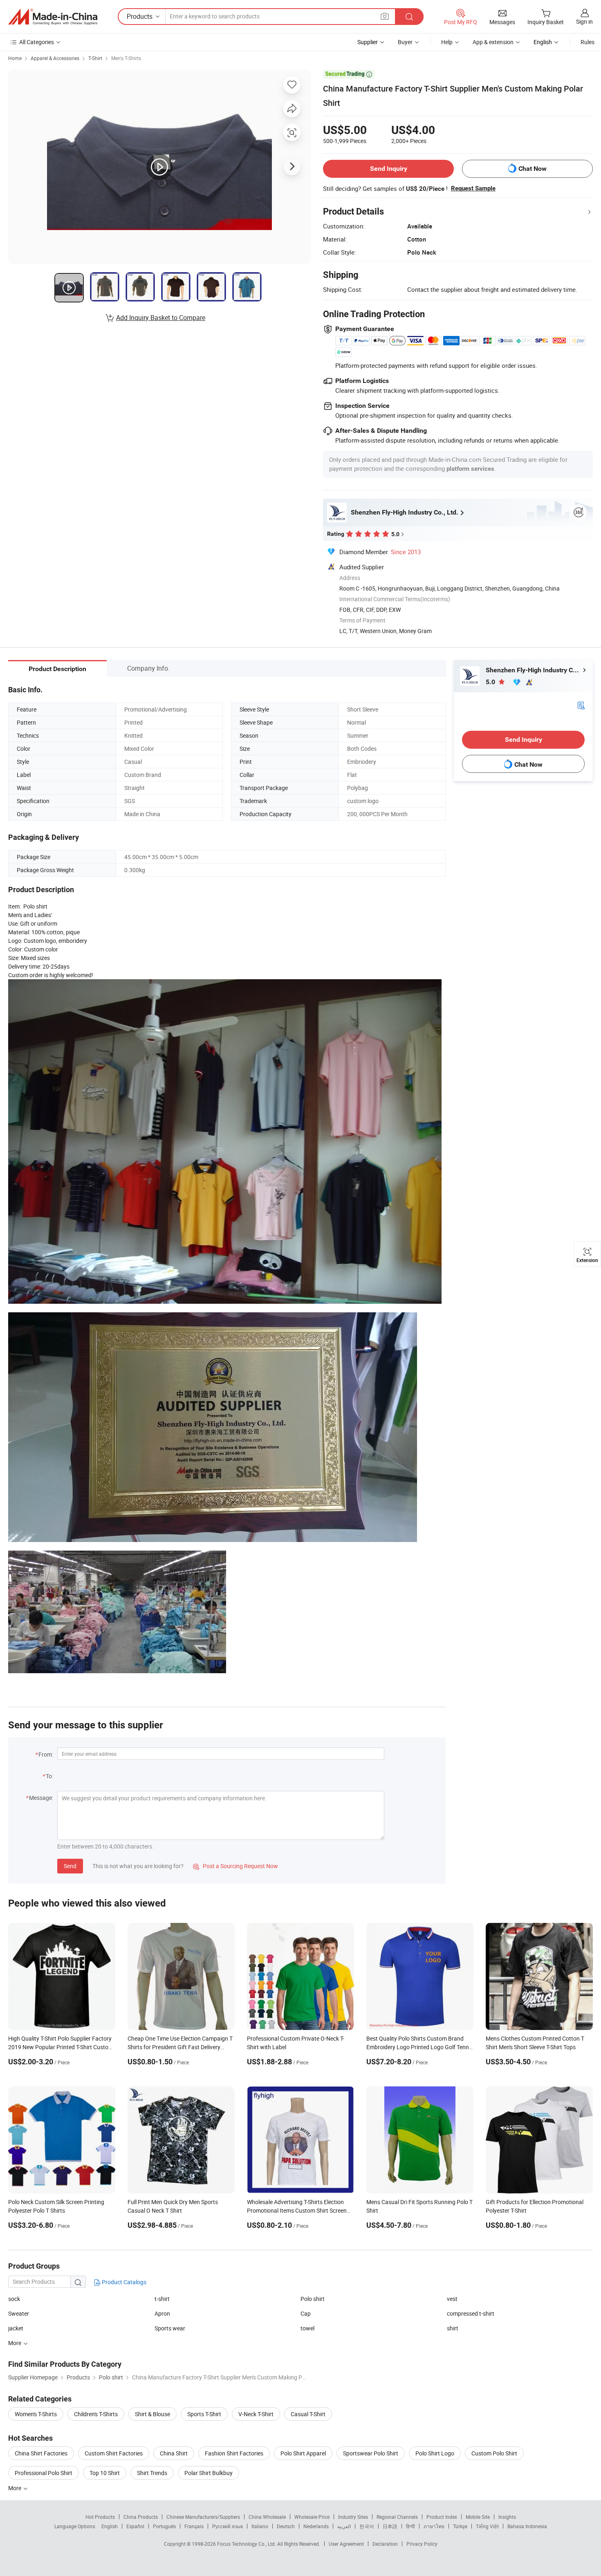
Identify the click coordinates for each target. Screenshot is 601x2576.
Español (135, 2526)
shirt (453, 2328)
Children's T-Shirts (96, 2414)
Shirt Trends (152, 2473)
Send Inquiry (389, 169)
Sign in (584, 21)
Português (164, 2526)
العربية (344, 2526)
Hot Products (100, 2517)
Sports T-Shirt (204, 2414)
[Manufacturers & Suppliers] (53, 17)
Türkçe (460, 2526)
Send (70, 1866)
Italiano (260, 2526)
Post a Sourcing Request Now (235, 1866)
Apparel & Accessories (55, 58)
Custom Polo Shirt (494, 2453)
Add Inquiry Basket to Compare (161, 318)
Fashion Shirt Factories (234, 2453)
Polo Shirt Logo (435, 2453)
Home (15, 58)
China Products (141, 2517)
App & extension (493, 42)
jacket (16, 2328)
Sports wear (170, 2328)
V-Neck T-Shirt (256, 2414)
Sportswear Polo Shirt (371, 2453)
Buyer (405, 42)
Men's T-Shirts (126, 58)
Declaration (385, 2544)
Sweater (19, 2313)
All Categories (37, 42)
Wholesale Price (312, 2517)
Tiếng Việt (487, 2526)
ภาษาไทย (434, 2526)
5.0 (491, 682)
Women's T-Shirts (36, 2414)
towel (307, 2328)
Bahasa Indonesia (527, 2526)
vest (452, 2299)
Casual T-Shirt (308, 2414)
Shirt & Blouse (152, 2414)
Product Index (442, 2517)
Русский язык (228, 2526)
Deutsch (286, 2526)
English (110, 2526)
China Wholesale (267, 2517)
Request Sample (473, 188)
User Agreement (346, 2544)
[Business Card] (581, 705)
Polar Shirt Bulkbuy (209, 2473)
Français (194, 2526)
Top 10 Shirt (105, 2473)
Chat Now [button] (533, 169)
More (15, 2488)
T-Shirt (95, 58)
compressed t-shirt (471, 2313)
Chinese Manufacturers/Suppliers (203, 2517)
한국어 (367, 2526)
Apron (162, 2313)
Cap (306, 2313)
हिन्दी (410, 2526)
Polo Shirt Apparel (303, 2453)
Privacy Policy (422, 2544)
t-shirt (162, 2299)
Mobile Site (478, 2517)
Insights (507, 2517)
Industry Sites (353, 2517)
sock (14, 2299)
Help (447, 42)
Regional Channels (397, 2517)
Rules (588, 42)
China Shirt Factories (41, 2453)
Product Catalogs (123, 2282)
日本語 (390, 2526)
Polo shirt (313, 2299)
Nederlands (316, 2526)
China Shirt (174, 2453)
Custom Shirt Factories (114, 2453)
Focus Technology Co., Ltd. (247, 2544)
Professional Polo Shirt (44, 2473)
